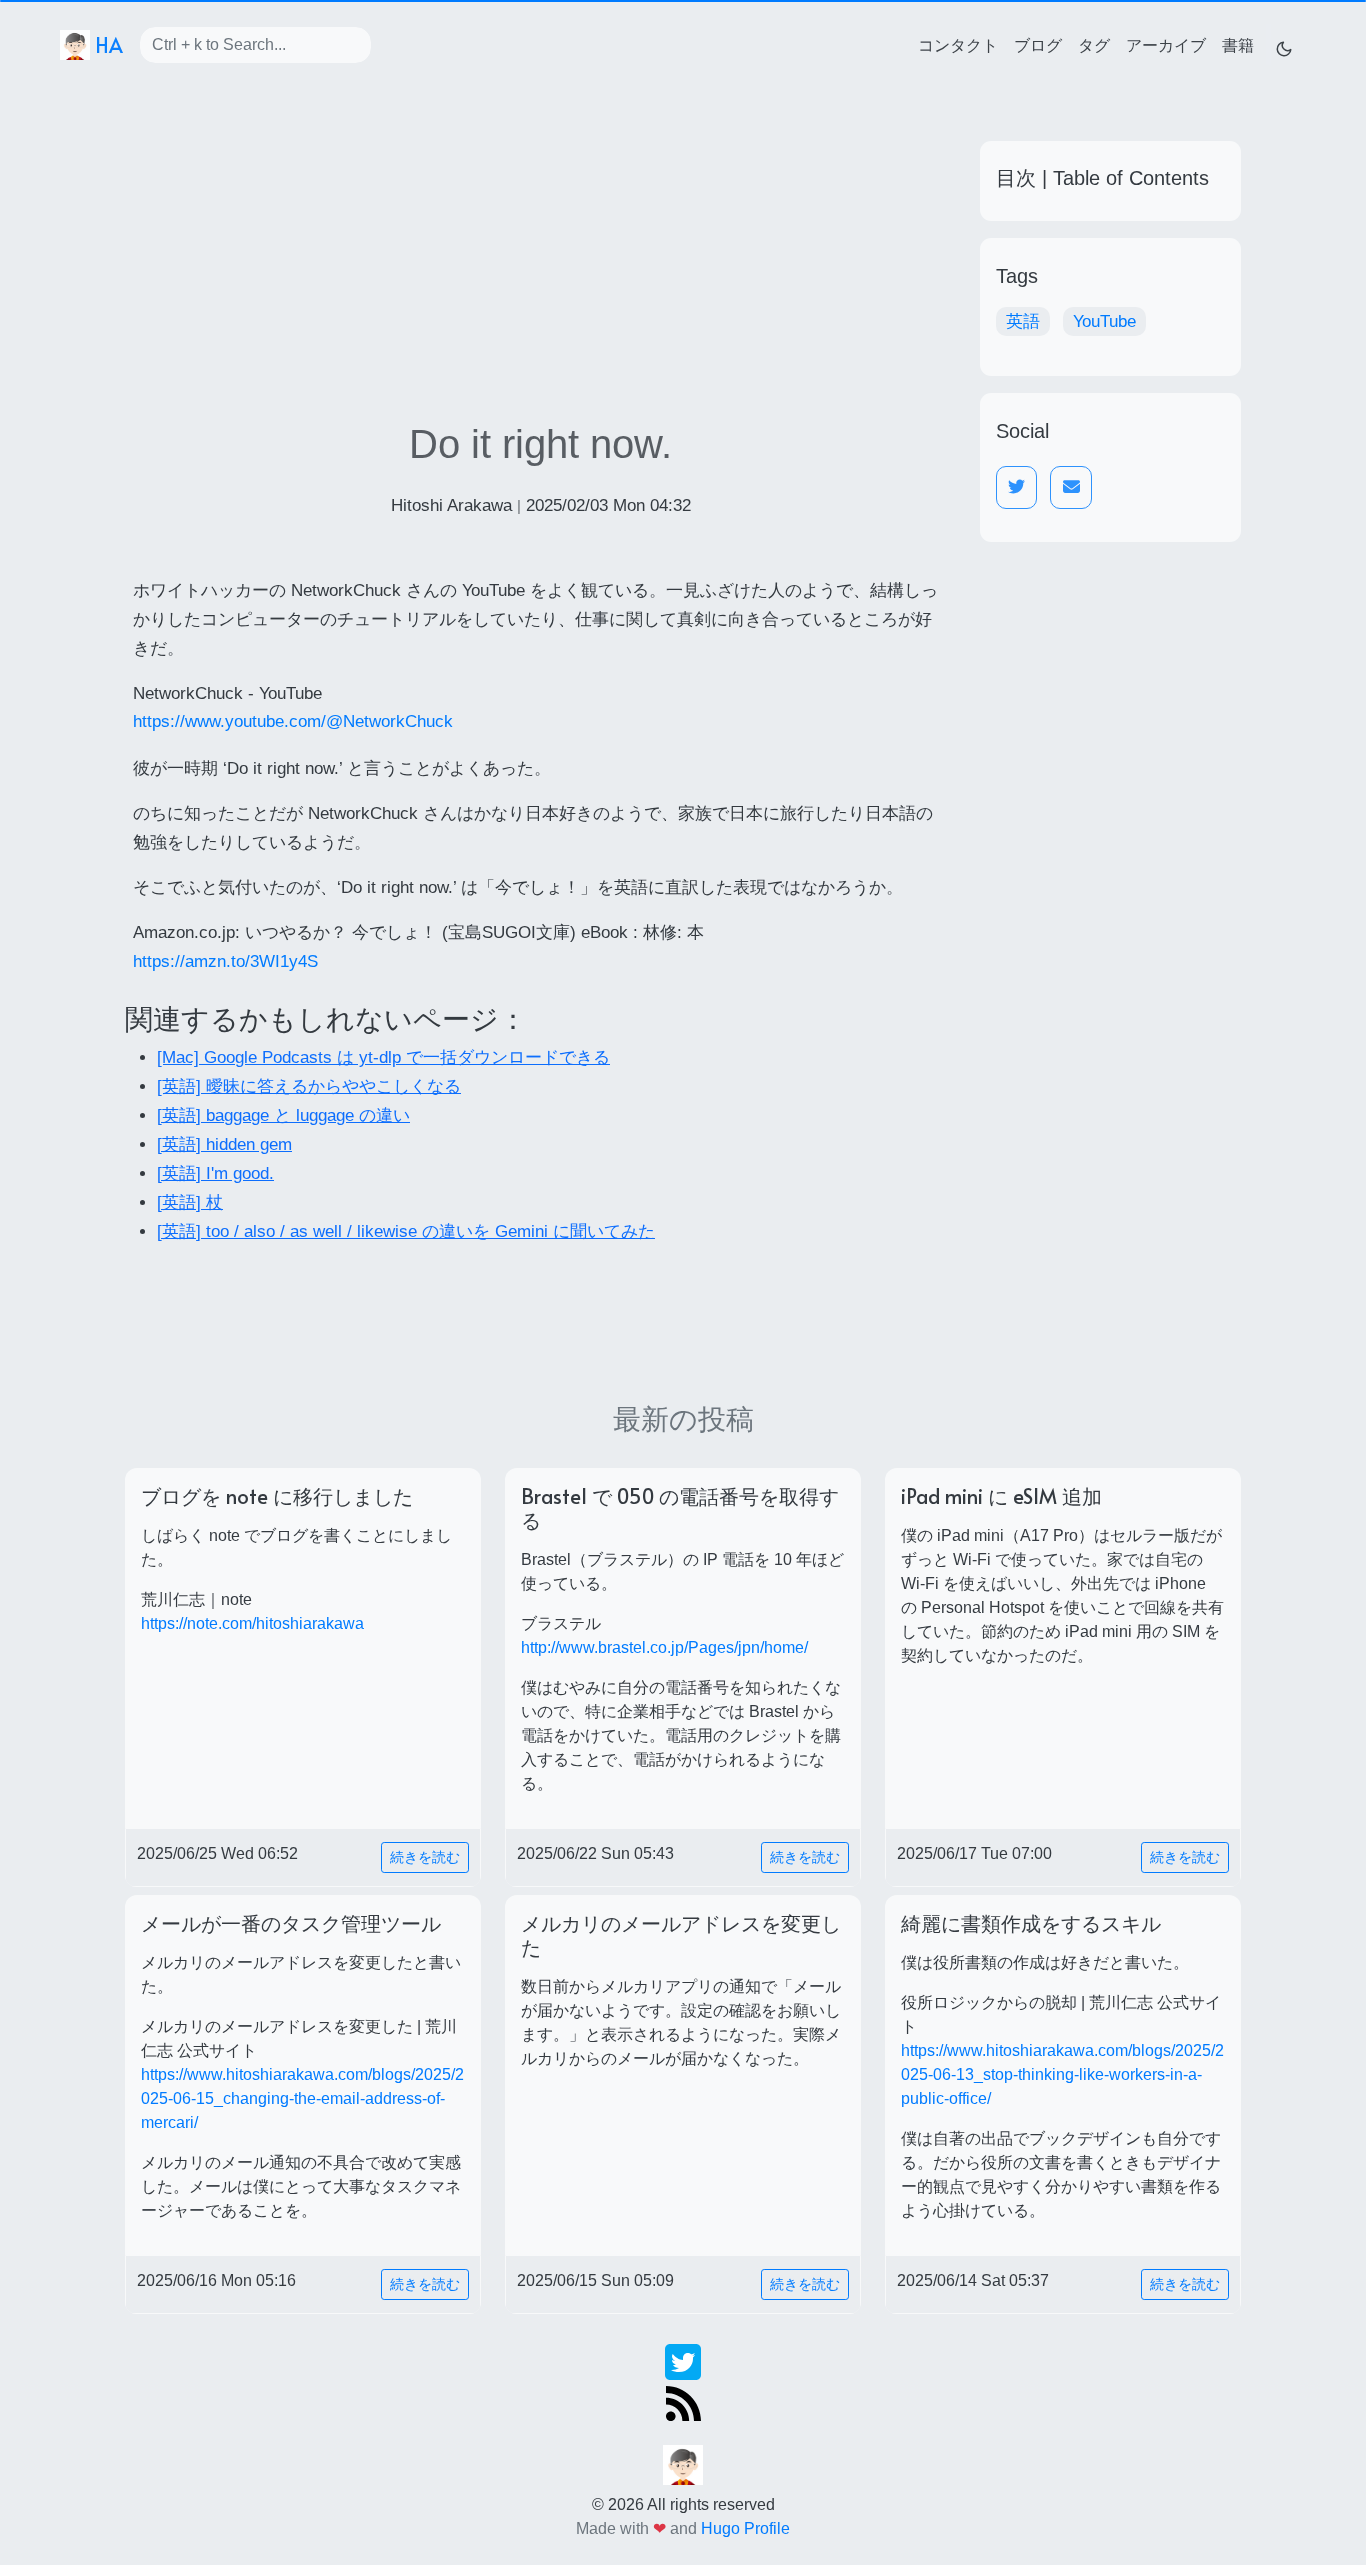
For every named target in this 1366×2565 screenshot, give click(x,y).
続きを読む (425, 1857)
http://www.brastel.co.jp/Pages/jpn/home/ (664, 1647)
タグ (1094, 44)
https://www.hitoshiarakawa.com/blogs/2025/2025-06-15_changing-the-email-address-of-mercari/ (302, 2098)
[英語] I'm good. (215, 1173)
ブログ (1038, 44)
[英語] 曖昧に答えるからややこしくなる (309, 1086)
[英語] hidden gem (224, 1144)
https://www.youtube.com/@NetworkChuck (293, 721)
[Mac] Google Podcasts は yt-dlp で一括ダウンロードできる (383, 1057)
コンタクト (958, 44)
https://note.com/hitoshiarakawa (252, 1623)
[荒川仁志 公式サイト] (683, 2463)
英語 (1023, 321)
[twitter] (683, 2360)
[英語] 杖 (190, 1202)
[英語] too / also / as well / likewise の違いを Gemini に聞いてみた (406, 1231)
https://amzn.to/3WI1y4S (225, 961)
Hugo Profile (745, 2528)
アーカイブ (1166, 44)
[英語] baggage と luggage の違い (283, 1115)
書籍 (1238, 44)
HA (106, 45)
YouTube (1104, 321)
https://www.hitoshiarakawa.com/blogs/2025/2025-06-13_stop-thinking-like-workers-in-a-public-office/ (1062, 2074)
